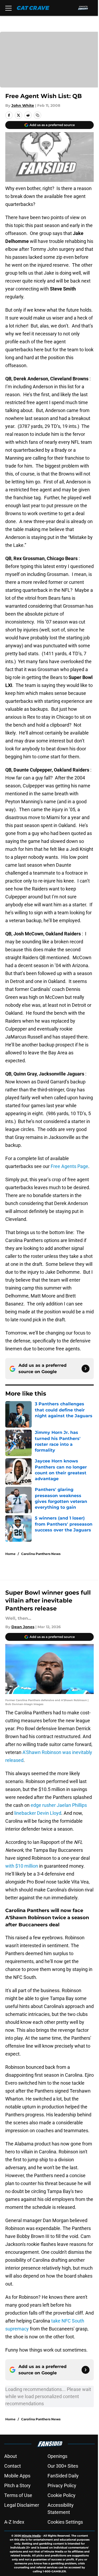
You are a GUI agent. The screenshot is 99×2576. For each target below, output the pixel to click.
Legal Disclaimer (22, 2505)
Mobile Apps (17, 2476)
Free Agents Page (69, 1166)
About (11, 2456)
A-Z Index (14, 2522)
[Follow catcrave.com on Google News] (86, 1369)
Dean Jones (23, 1627)
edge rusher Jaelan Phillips (59, 1805)
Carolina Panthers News (41, 1554)
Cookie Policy (62, 2495)
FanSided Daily (63, 2476)
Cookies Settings (65, 2522)
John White (23, 105)
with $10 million (22, 1866)
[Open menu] (8, 8)
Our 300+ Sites (63, 2466)
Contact (13, 2466)
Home (10, 1554)
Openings (57, 2456)
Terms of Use (18, 2495)
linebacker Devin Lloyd (38, 1813)
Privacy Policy (62, 2485)
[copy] (37, 115)
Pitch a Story (17, 2485)
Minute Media (31, 2536)
